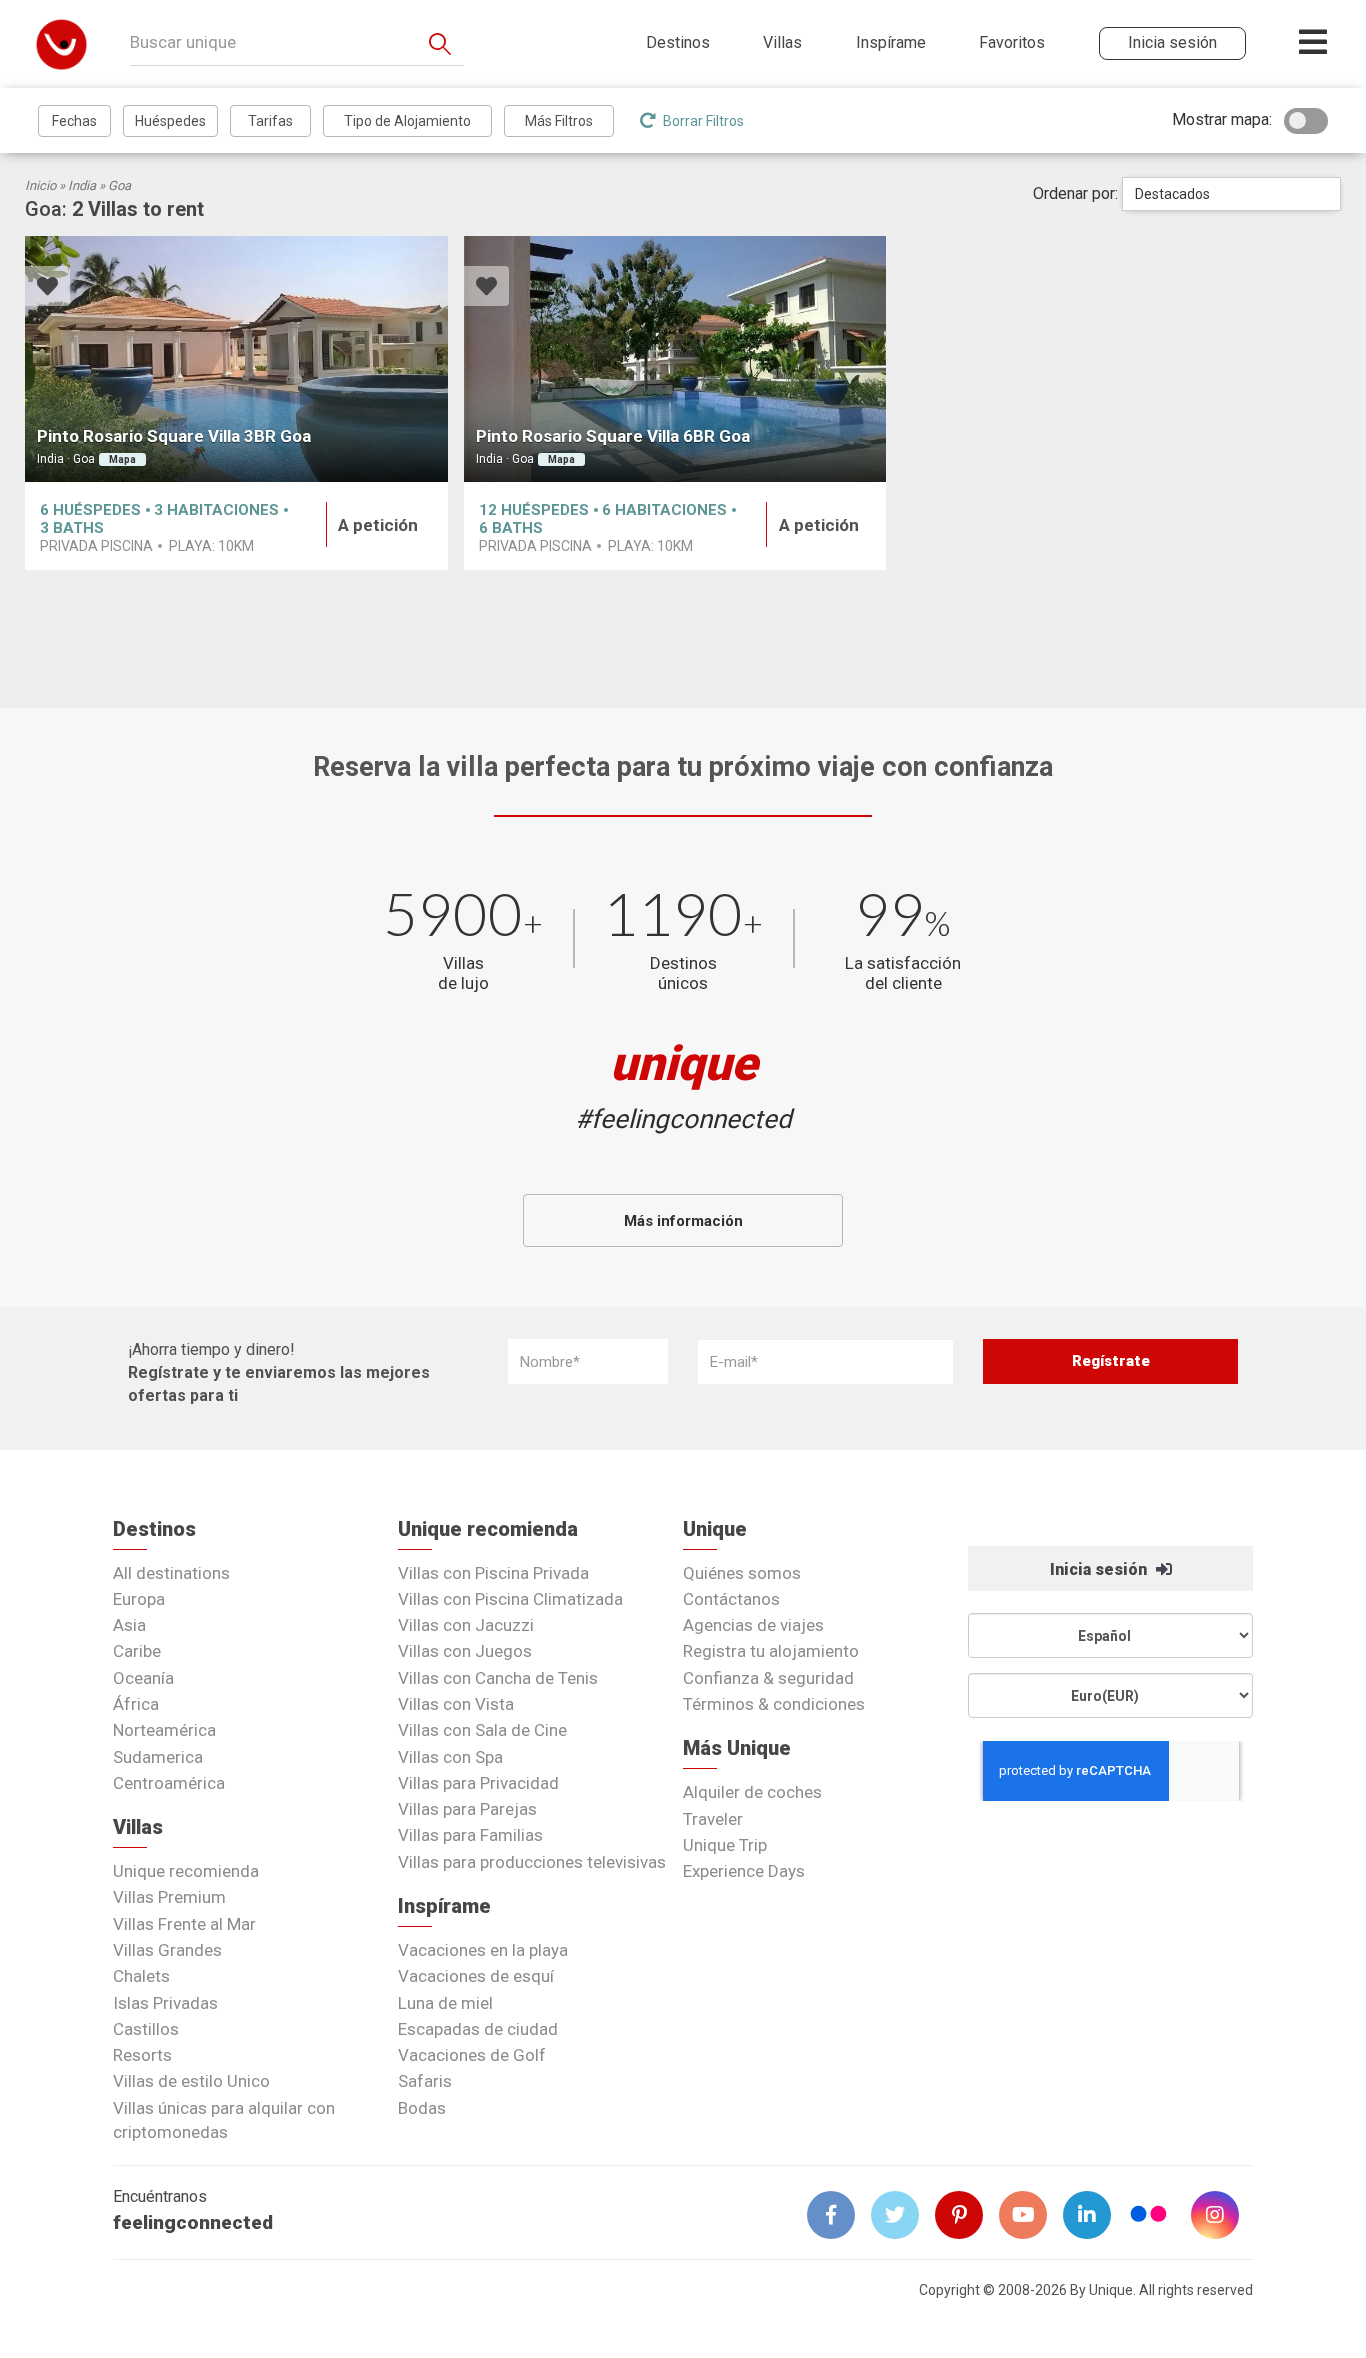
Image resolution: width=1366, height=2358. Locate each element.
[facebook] (839, 2215)
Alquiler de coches (752, 1792)
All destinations (171, 1573)
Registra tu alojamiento (771, 1651)
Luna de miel (445, 2003)
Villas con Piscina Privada (493, 1573)
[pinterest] (967, 2215)
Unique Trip (725, 1845)
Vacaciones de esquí (476, 1976)
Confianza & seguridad (768, 1678)
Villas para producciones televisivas (532, 1862)
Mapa (122, 459)
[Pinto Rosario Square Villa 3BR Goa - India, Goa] (236, 359)
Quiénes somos (742, 1573)
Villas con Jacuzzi (466, 1625)
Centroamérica (169, 1783)
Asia (129, 1625)
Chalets (141, 1976)
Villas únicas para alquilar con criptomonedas (224, 2120)
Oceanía (143, 1678)
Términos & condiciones (774, 1704)
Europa (139, 1599)
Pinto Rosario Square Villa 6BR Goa (613, 436)
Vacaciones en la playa (483, 1950)
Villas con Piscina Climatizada (510, 1599)
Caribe (137, 1651)
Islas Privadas (165, 2003)
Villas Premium (169, 1897)
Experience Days (744, 1871)
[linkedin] (1095, 2215)
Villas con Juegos (465, 1651)
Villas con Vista (456, 1704)
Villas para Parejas (467, 1809)
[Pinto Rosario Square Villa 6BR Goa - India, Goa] (675, 359)
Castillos (146, 2029)
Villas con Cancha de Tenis (498, 1678)
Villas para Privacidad (478, 1783)
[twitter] (903, 2215)
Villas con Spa (450, 1757)
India (82, 185)
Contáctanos (731, 1599)
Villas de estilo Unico (191, 2081)
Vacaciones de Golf (472, 2055)
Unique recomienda (186, 1871)
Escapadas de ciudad (478, 2029)
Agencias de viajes (753, 1625)
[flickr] (1150, 2216)
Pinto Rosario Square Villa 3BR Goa (174, 436)
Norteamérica (164, 1730)
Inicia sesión (1100, 1569)
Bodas (422, 2108)
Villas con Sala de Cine (482, 1730)
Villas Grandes (167, 1950)
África (136, 1704)
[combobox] (1231, 194)
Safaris (425, 2081)
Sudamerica (158, 1757)
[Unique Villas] (61, 43)
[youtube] (1031, 2215)
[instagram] (1223, 2215)
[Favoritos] (47, 288)
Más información (683, 1221)
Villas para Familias (470, 1835)
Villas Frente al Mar (184, 1924)
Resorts (142, 2055)
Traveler (713, 1819)
